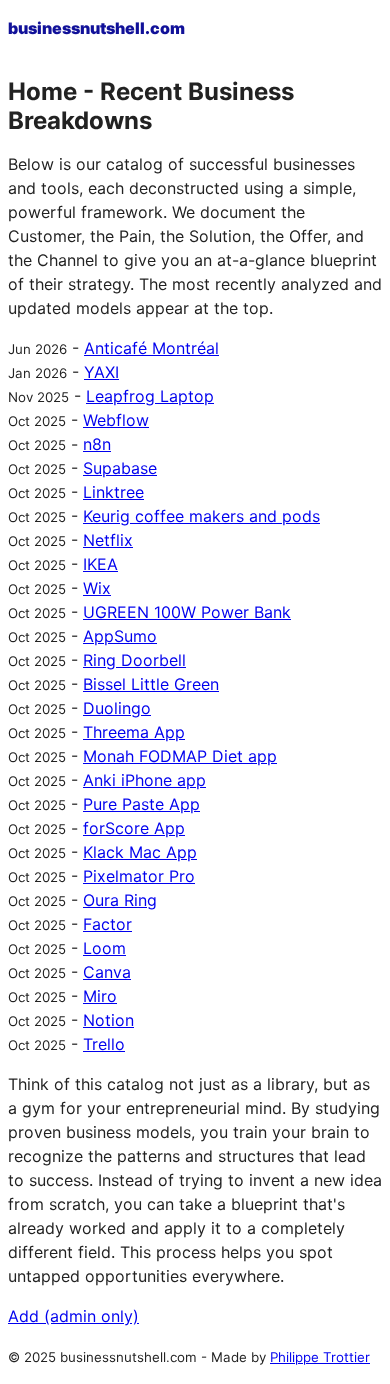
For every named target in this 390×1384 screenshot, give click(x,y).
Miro (100, 996)
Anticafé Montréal (151, 348)
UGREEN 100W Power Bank (187, 612)
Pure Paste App (141, 804)
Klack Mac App (140, 852)
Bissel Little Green (151, 684)
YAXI (101, 372)
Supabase (120, 468)
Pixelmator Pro (139, 876)
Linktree (113, 492)
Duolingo (117, 708)
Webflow (116, 420)
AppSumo (120, 636)
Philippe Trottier (320, 1357)
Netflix (108, 540)
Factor (107, 924)
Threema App (134, 732)
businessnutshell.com (96, 28)
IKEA (100, 564)
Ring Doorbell (134, 660)
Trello (104, 1044)
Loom (104, 948)
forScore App (134, 828)
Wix (97, 588)
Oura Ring (120, 900)
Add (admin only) (73, 1316)
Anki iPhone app (144, 780)
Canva (107, 972)
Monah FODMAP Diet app (180, 756)
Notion (108, 1020)
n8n (97, 444)
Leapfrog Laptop (150, 396)
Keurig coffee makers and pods (201, 516)
